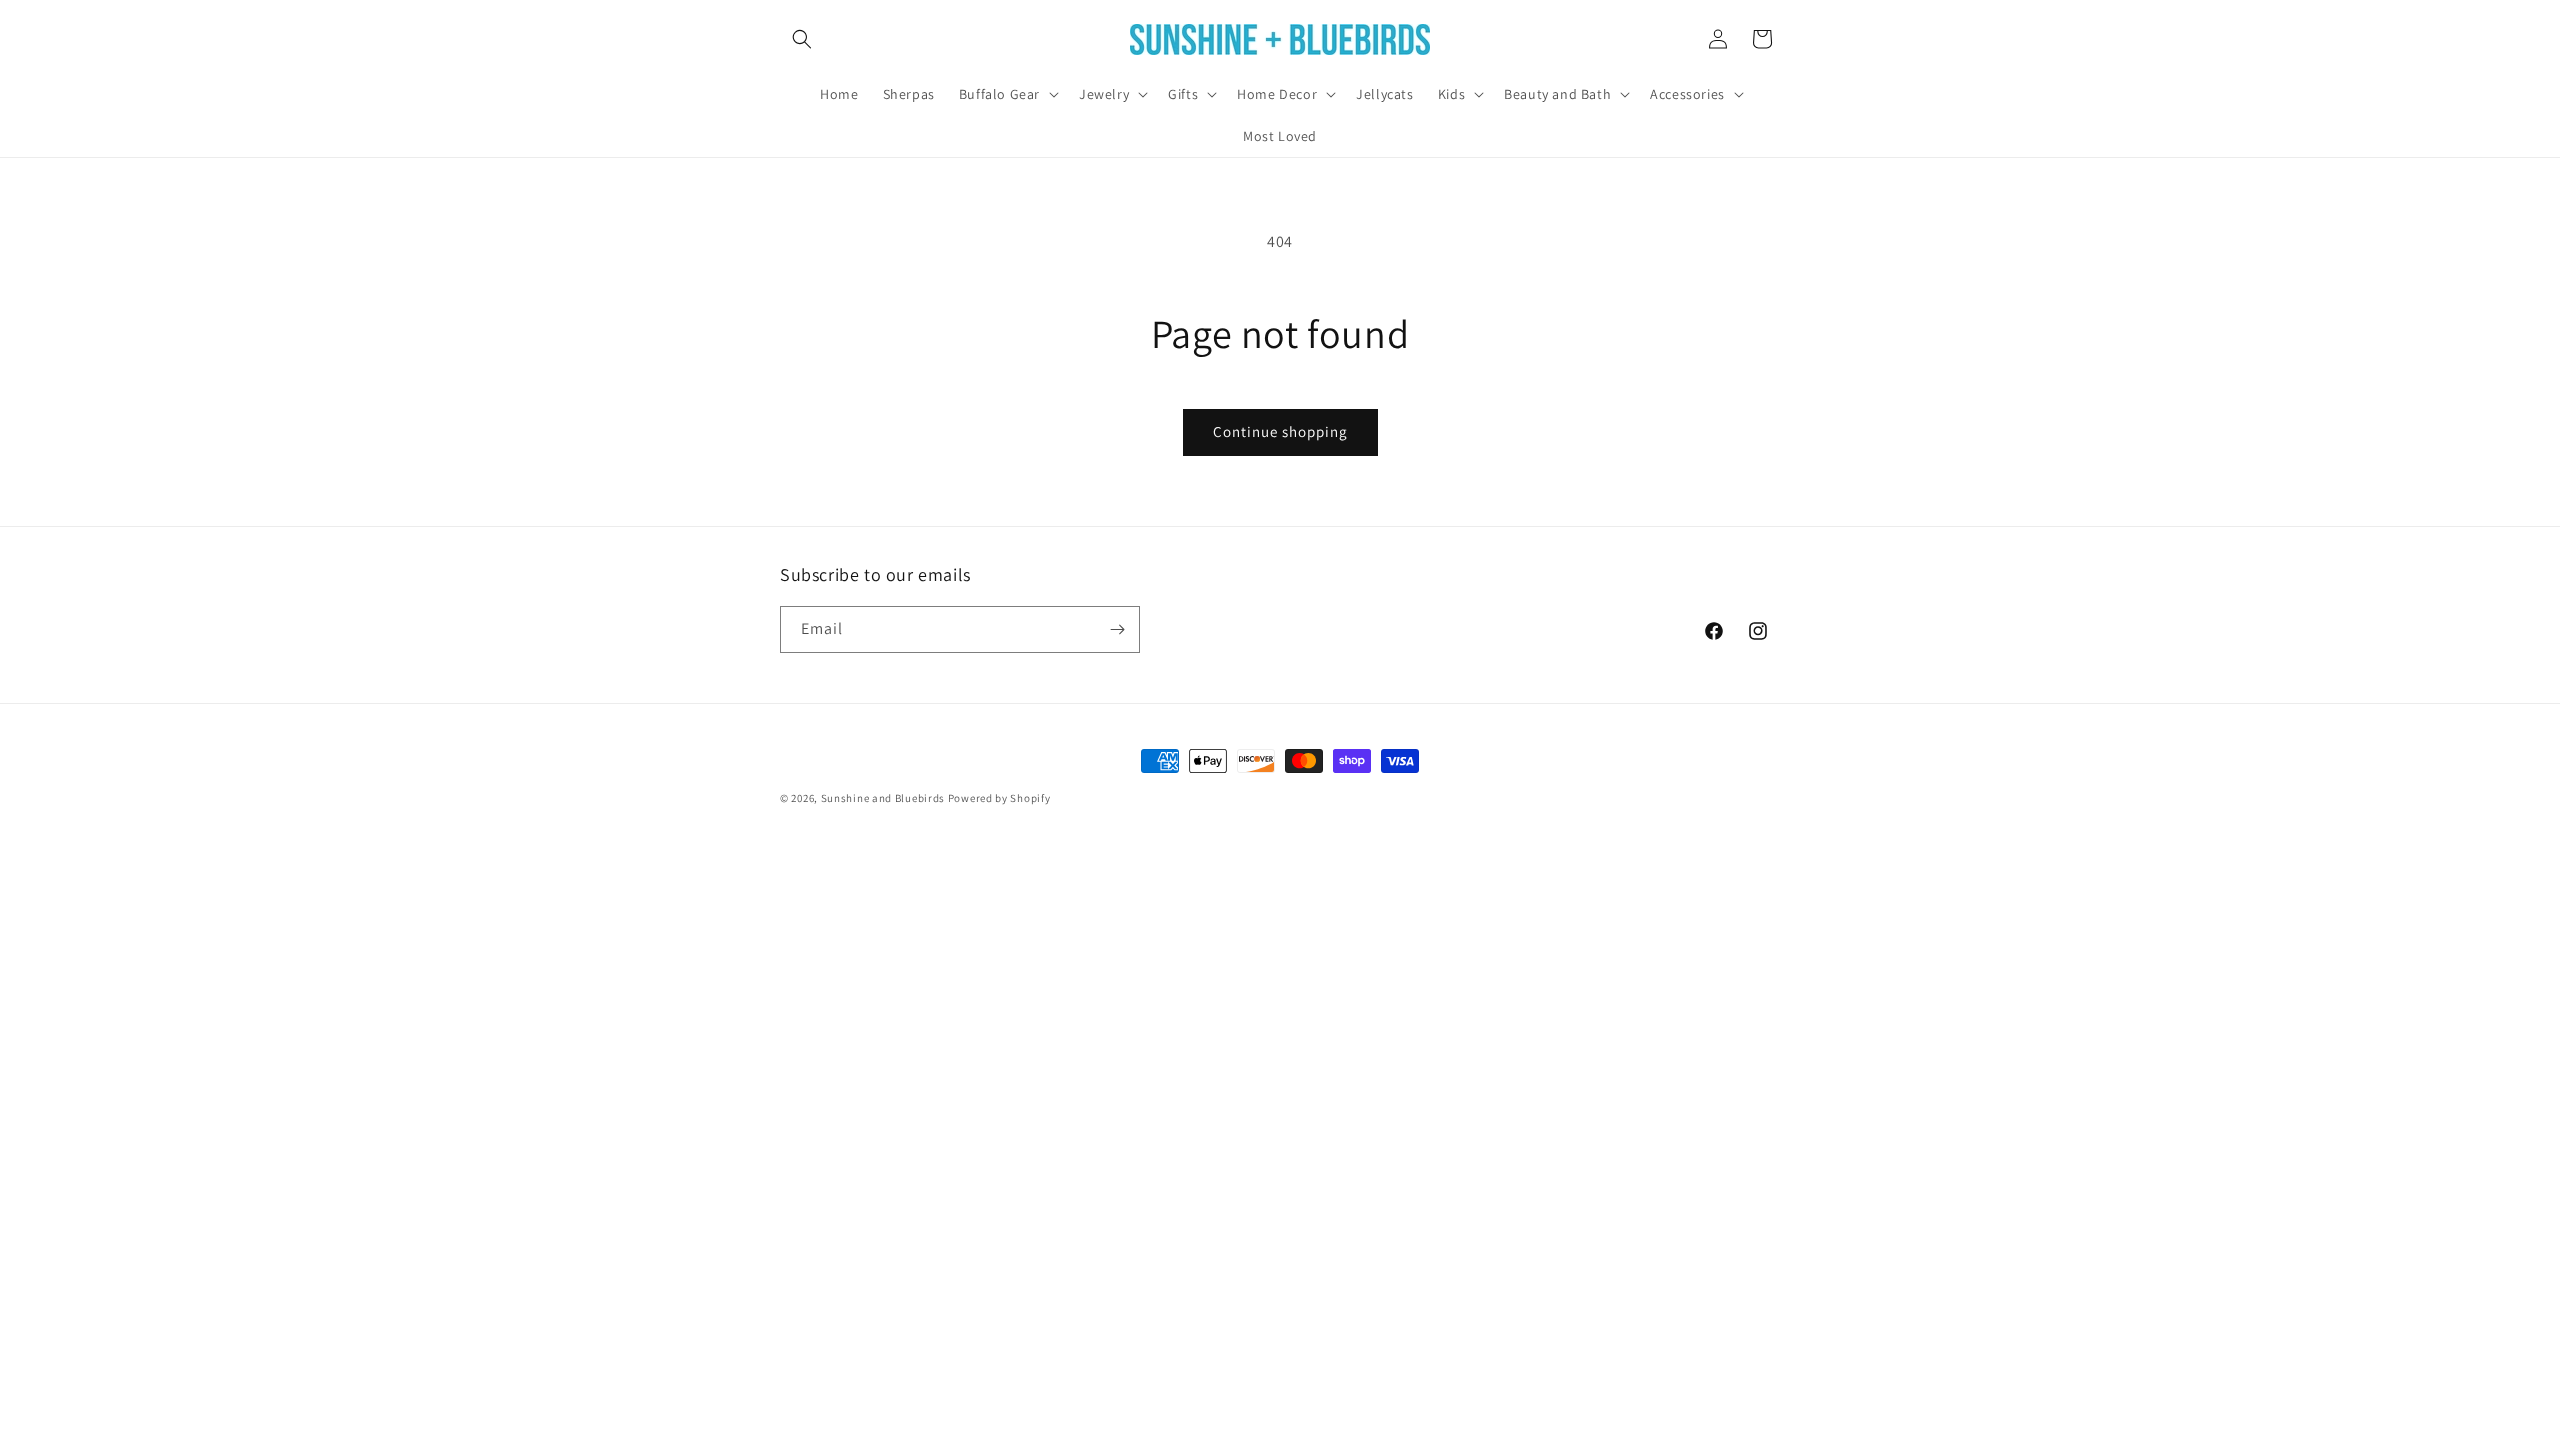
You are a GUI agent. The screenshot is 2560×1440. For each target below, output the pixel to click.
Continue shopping (1280, 431)
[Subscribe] (1117, 629)
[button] (802, 39)
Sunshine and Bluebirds (884, 798)
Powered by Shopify (999, 798)
